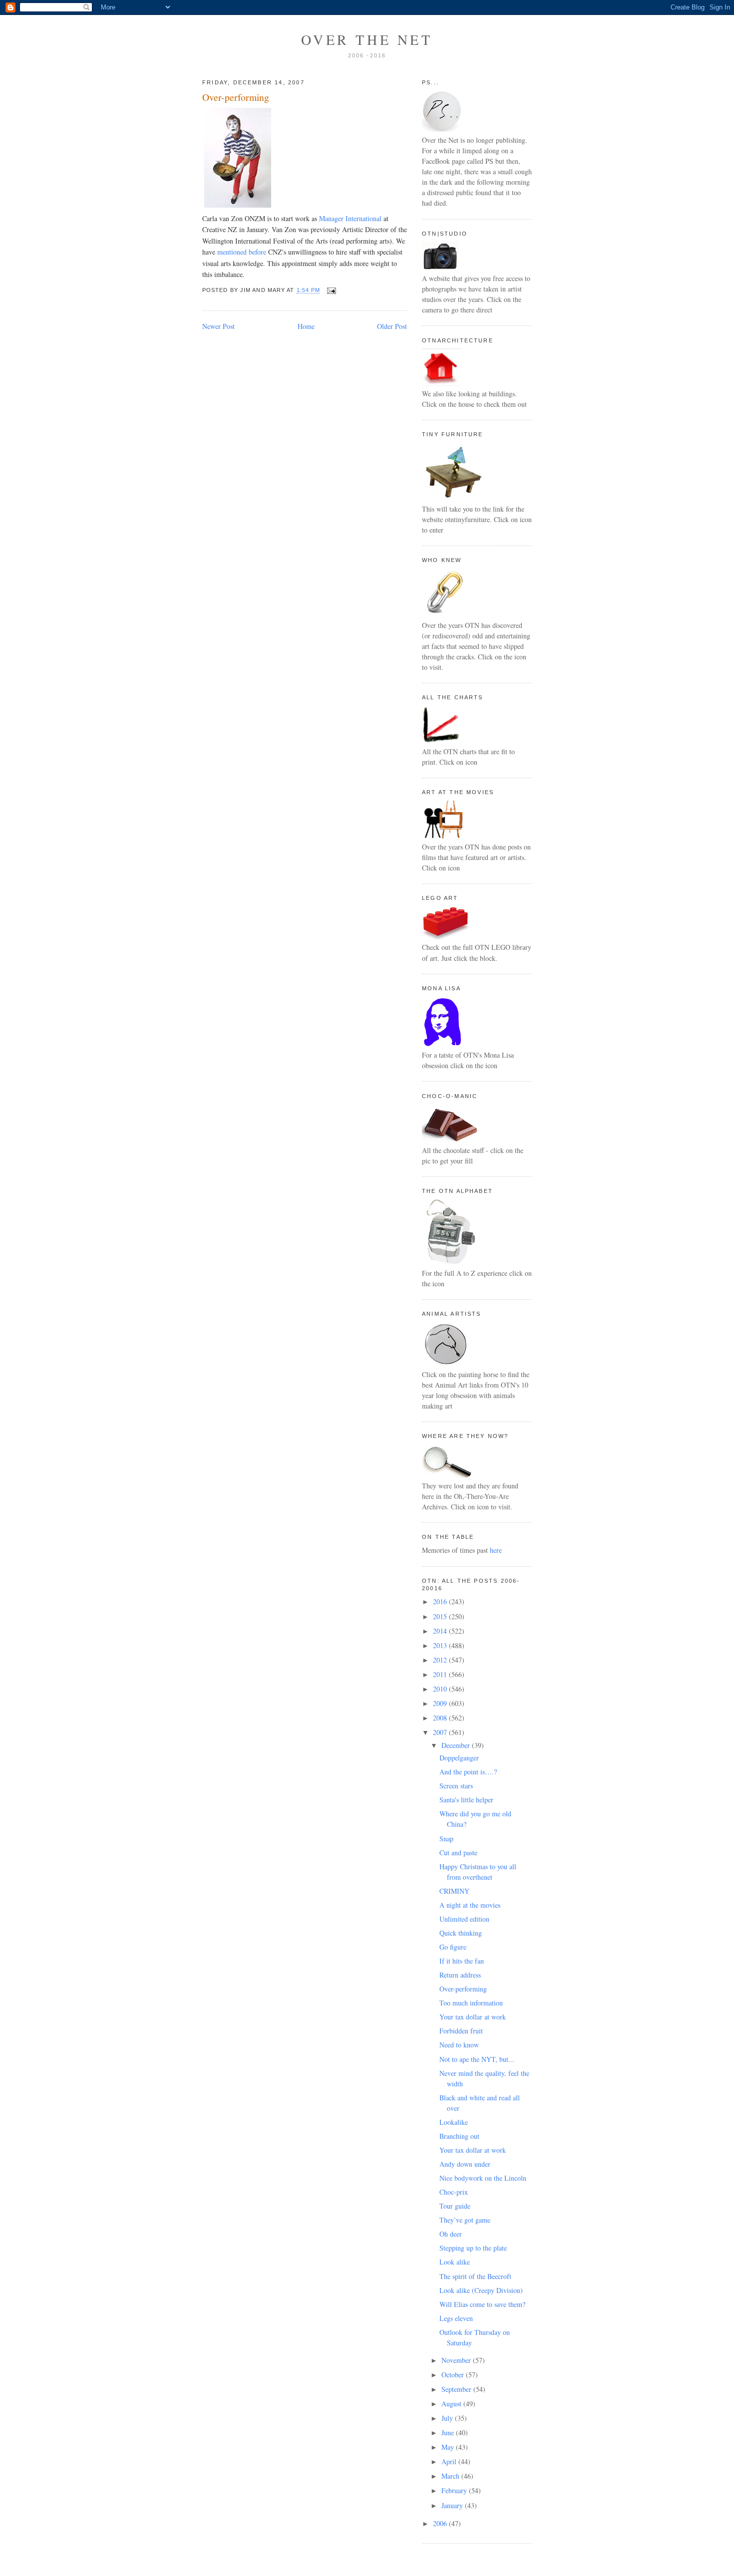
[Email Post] (330, 290)
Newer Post (218, 326)
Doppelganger (459, 1758)
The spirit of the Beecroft (475, 2276)
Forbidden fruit (461, 2031)
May (449, 2447)
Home (306, 326)
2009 (441, 1703)
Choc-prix (454, 2192)
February (455, 2490)
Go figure (453, 1947)
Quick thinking (461, 1933)
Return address (460, 1975)
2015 (441, 1616)
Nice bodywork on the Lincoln (483, 2178)
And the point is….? (468, 1772)
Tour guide (455, 2206)
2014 (441, 1631)
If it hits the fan (462, 1961)
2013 (441, 1645)
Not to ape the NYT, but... (477, 2059)
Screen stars (456, 1786)
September (457, 2389)
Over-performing (236, 97)
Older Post (392, 326)
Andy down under (465, 2164)
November (457, 2360)
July (448, 2418)
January (453, 2505)
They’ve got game (465, 2220)
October (454, 2375)
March (451, 2476)
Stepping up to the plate (473, 2248)
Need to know (459, 2045)
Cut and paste (458, 1853)
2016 (441, 1601)
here (496, 1550)
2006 (441, 2523)
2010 (441, 1689)
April (450, 2461)
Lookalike (454, 2122)
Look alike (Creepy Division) (481, 2290)
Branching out (459, 2136)
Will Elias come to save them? (482, 2304)
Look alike (455, 2262)
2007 (441, 1732)
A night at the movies (470, 1905)
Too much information (471, 2003)
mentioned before (242, 252)
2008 (441, 1718)
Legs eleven (456, 2318)
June (449, 2433)
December (457, 1745)
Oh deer (451, 2234)
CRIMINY (454, 1891)
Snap (446, 1839)
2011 (441, 1674)
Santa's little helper (466, 1800)
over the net (367, 39)
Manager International (350, 218)
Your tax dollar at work (473, 2017)
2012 (441, 1660)
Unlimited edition (464, 1919)
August (452, 2404)
